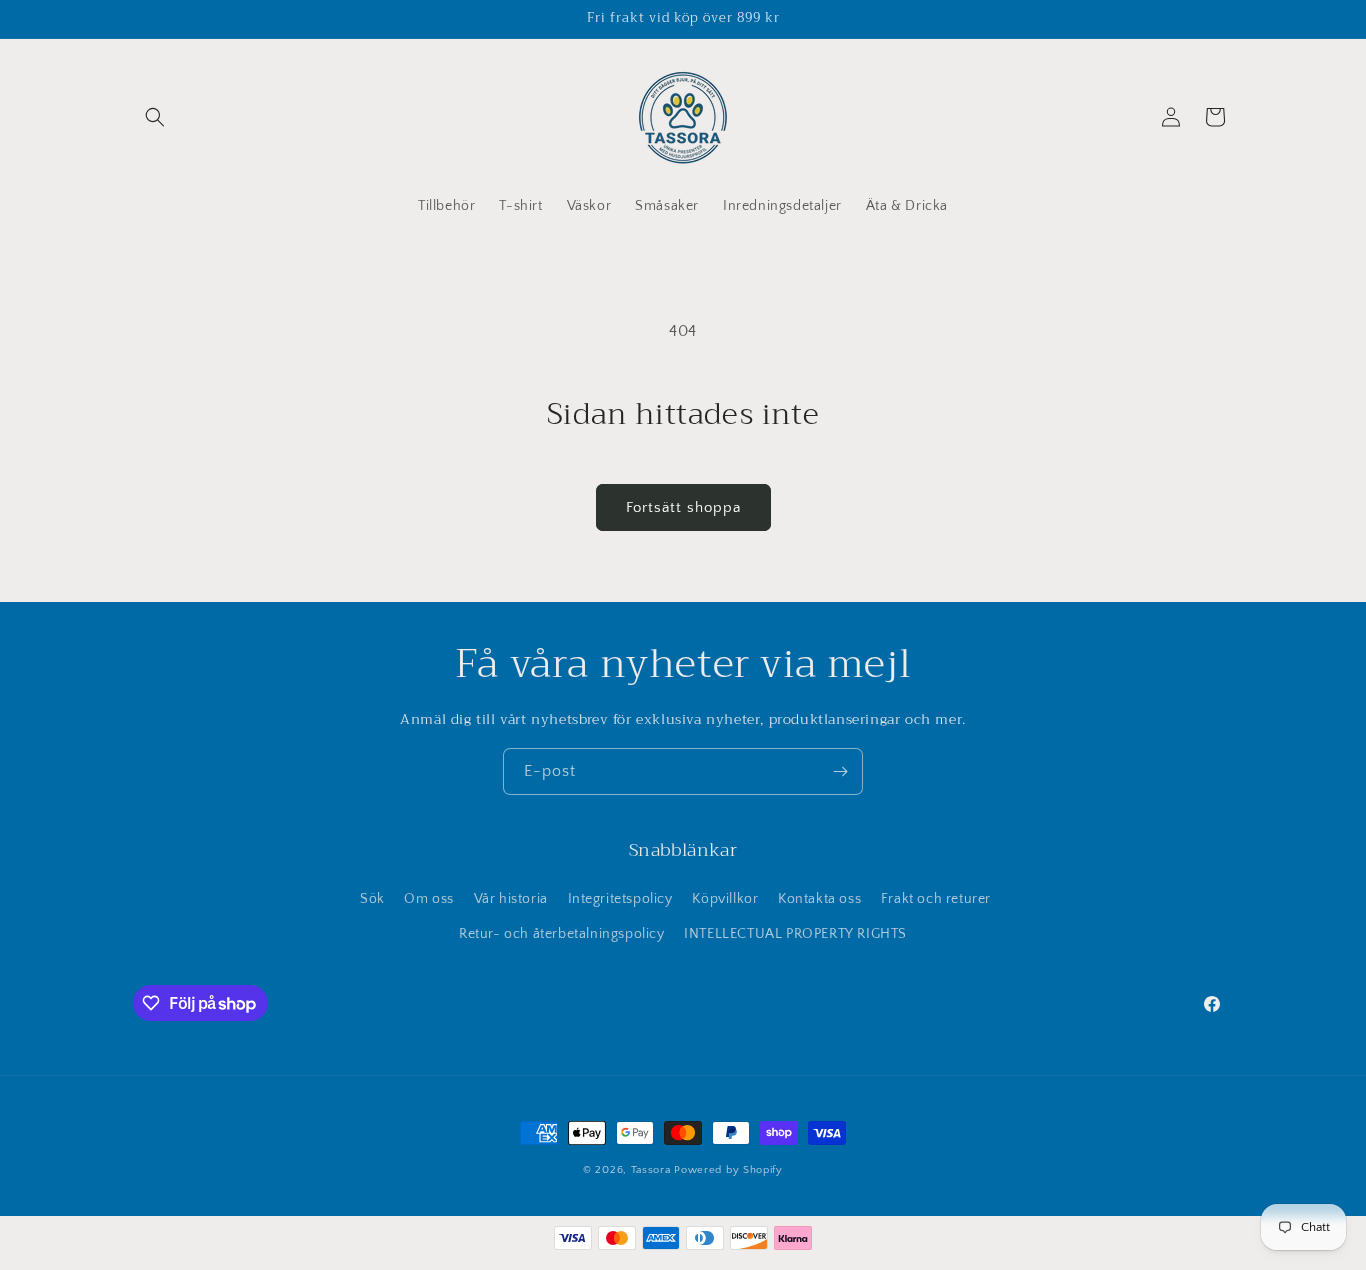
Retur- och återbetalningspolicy (562, 935)
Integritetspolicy (620, 899)
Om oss (429, 899)
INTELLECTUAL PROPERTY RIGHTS (795, 935)
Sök (372, 899)
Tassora (651, 1170)
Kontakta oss (819, 899)
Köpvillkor (725, 899)
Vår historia (511, 899)
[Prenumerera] (840, 771)
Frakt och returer (936, 899)
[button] (155, 117)
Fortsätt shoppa (683, 507)
